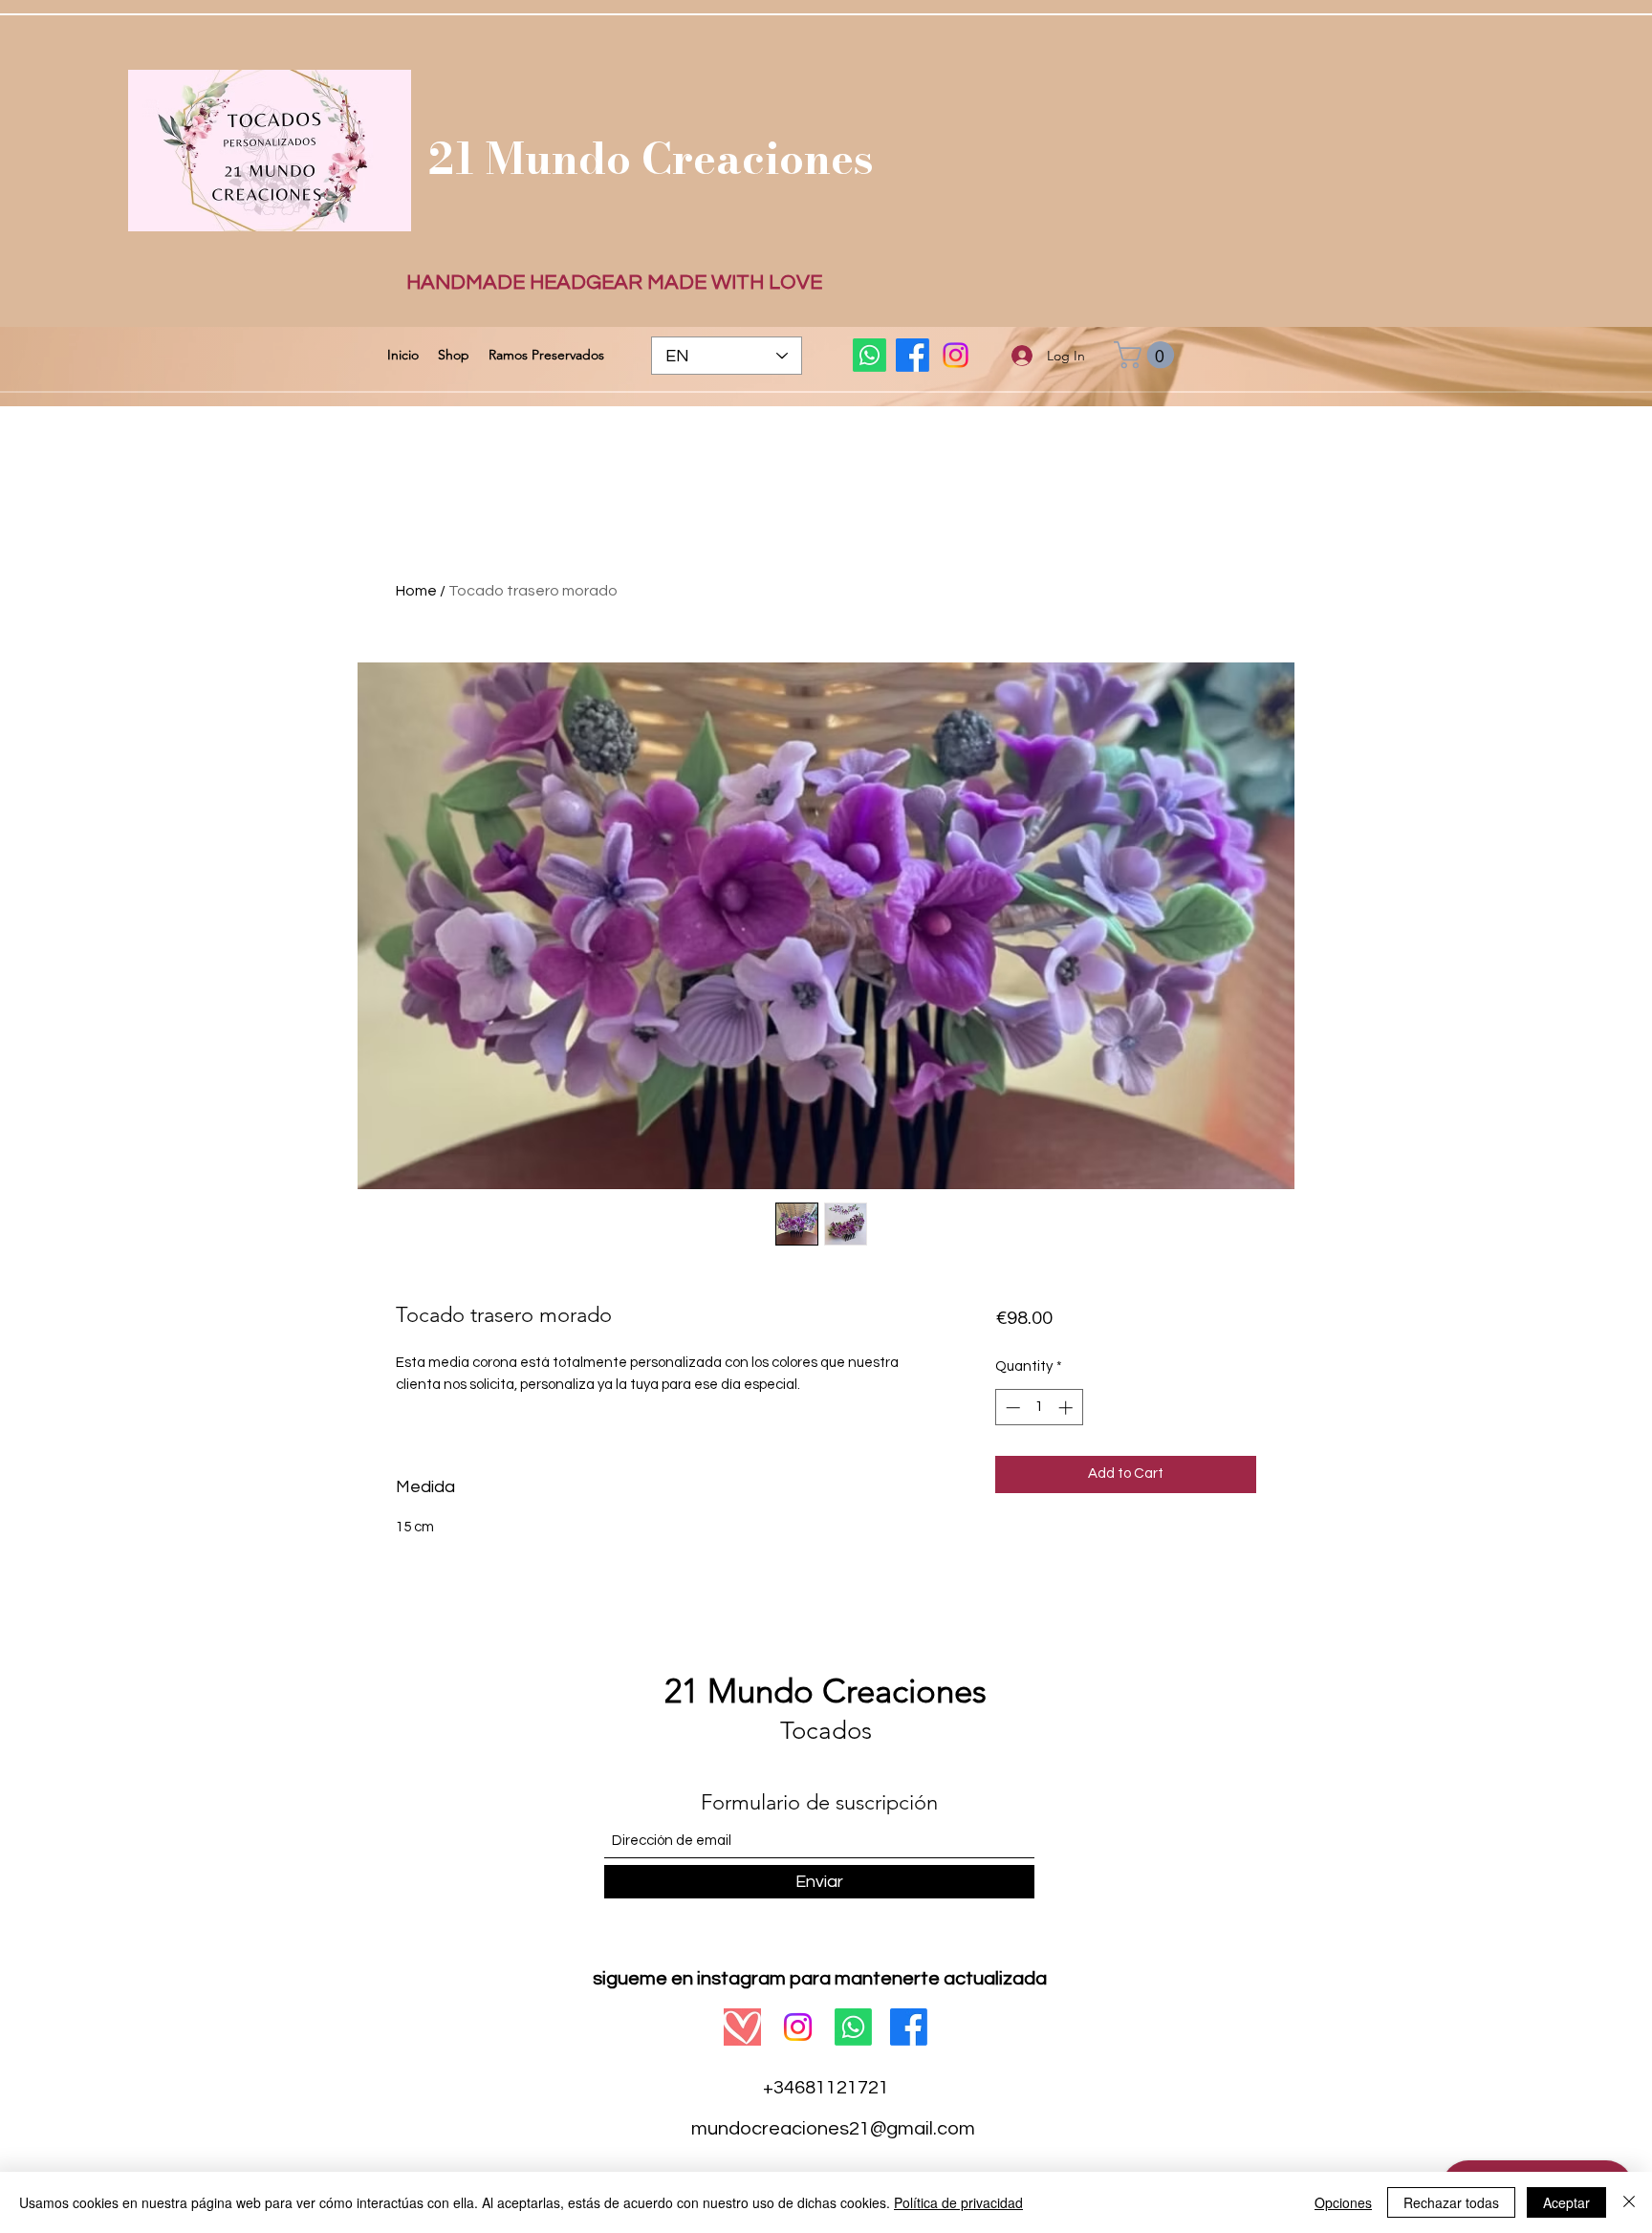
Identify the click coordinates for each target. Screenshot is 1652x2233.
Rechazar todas (1451, 2202)
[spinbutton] (1039, 1408)
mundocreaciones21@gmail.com (833, 2129)
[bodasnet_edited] (742, 2027)
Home (416, 591)
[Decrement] (1011, 1408)
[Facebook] (913, 355)
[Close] (1629, 2202)
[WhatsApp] (869, 355)
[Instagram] (956, 355)
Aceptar (1566, 2202)
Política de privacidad (958, 2202)
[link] (1147, 355)
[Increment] (1067, 1408)
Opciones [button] (1343, 2202)
